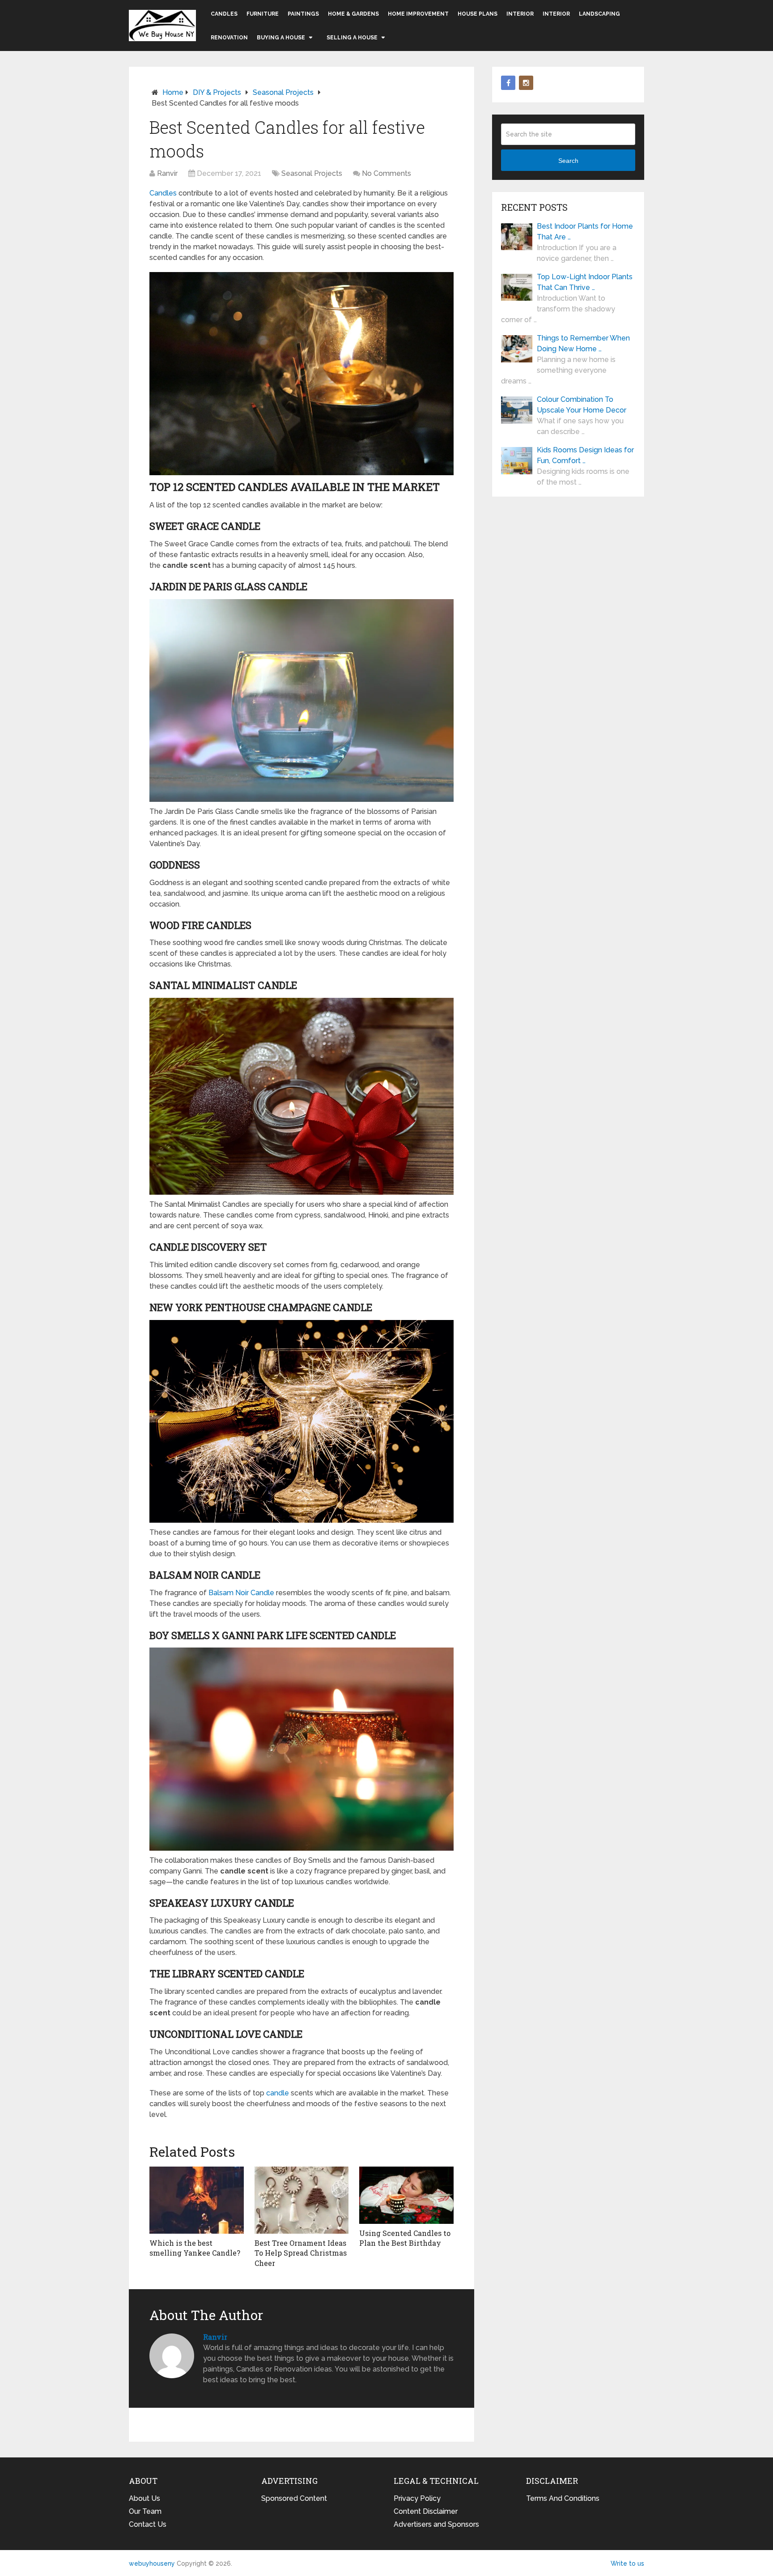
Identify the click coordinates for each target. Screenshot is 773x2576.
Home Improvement (418, 14)
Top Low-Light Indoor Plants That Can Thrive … (585, 282)
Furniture (263, 14)
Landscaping (599, 14)
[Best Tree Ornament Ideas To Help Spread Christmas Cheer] (302, 2200)
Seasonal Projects (283, 92)
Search (568, 161)
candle (278, 2093)
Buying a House (281, 38)
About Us (144, 2498)
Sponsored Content (294, 2498)
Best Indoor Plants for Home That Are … (585, 232)
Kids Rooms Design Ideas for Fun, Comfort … (585, 455)
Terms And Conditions (563, 2498)
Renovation (229, 38)
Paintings (303, 14)
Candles (224, 14)
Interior (520, 14)
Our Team (145, 2511)
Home (173, 92)
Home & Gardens (353, 14)
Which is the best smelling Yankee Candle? (195, 2248)
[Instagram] (526, 83)
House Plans (478, 14)
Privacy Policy (417, 2498)
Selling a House (352, 38)
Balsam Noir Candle (241, 1593)
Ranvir (167, 173)
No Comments (386, 173)
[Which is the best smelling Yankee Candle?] (197, 2200)
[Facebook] (508, 83)
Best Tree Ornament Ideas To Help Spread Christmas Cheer (301, 2253)
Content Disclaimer (426, 2511)
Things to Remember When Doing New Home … (583, 343)
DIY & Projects (217, 92)
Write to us (627, 2563)
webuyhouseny (162, 26)
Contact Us (148, 2524)
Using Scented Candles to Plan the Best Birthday (405, 2238)
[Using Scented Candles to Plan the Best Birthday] (406, 2195)
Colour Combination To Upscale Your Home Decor (582, 405)
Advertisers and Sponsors (436, 2524)
